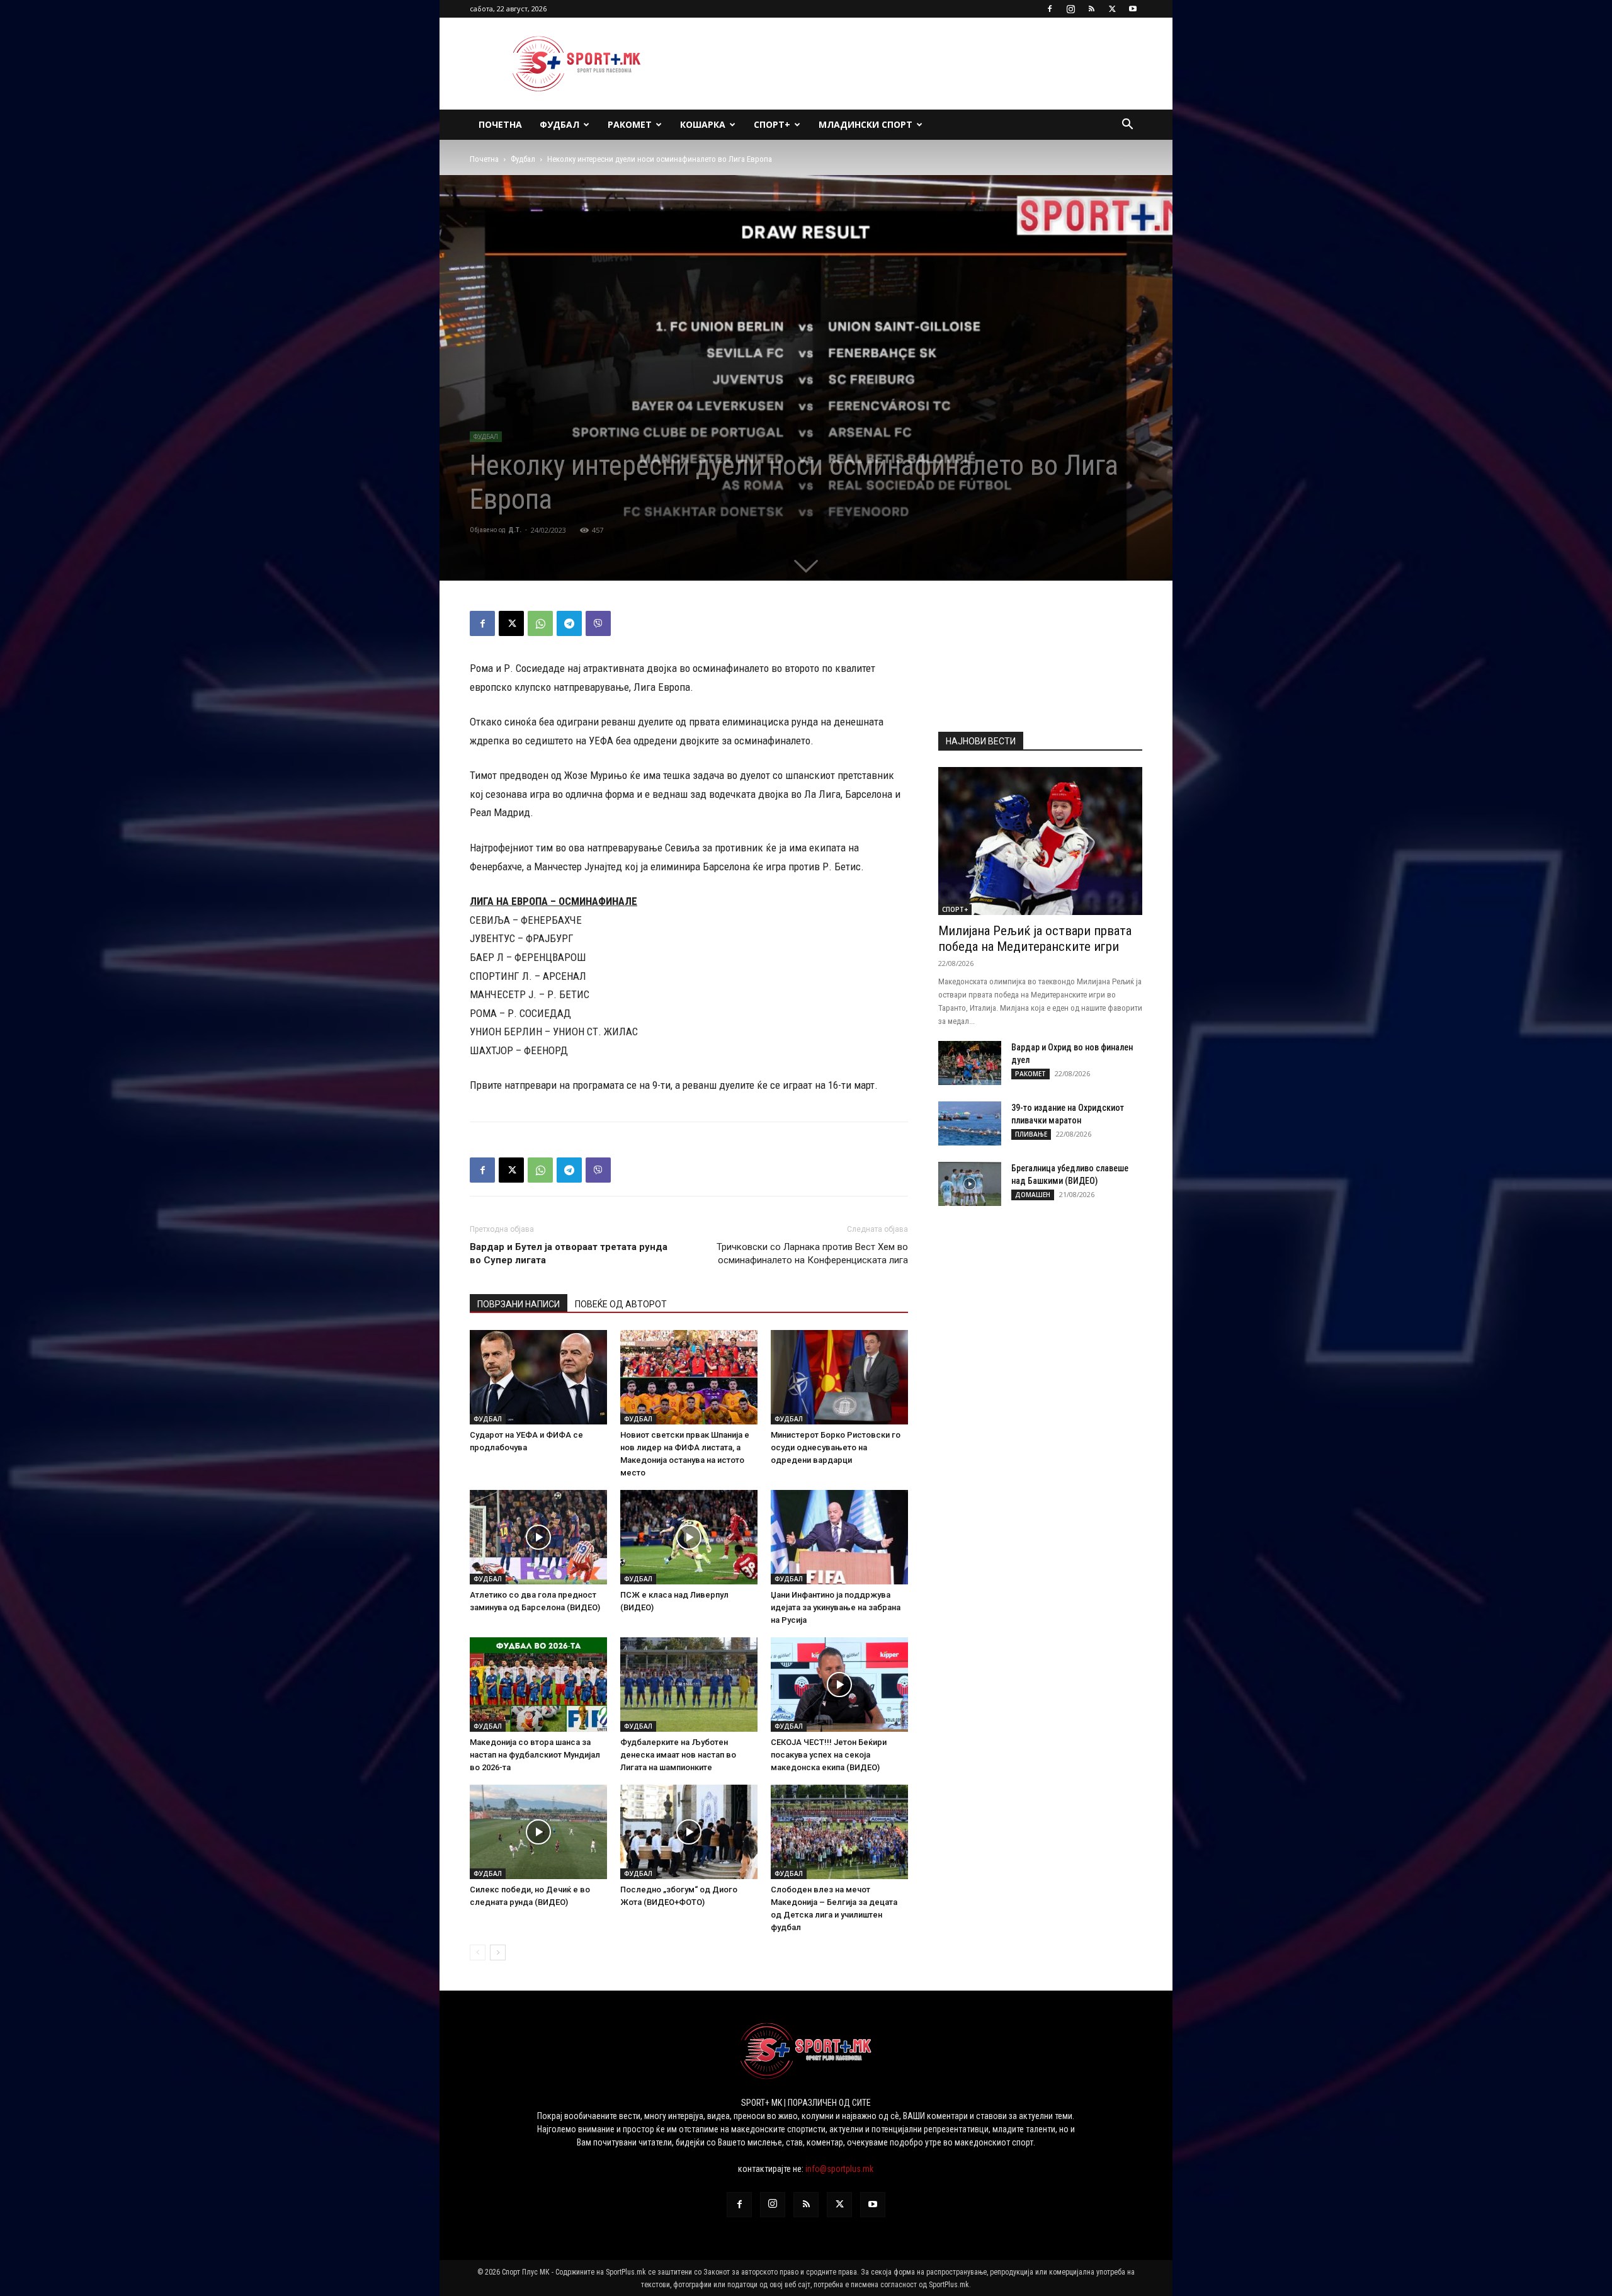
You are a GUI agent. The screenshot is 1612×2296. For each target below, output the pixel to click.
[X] (1112, 9)
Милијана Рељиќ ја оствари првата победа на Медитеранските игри (1035, 939)
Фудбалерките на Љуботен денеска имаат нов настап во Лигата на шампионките (678, 1755)
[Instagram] (1070, 9)
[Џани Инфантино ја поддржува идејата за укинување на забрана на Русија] (839, 1537)
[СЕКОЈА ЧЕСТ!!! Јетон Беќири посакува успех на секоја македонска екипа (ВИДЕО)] (839, 1685)
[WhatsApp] (540, 623)
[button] (1127, 126)
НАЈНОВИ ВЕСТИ (981, 741)
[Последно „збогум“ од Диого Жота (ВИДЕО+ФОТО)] (689, 1832)
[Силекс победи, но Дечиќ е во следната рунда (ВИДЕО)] (538, 1832)
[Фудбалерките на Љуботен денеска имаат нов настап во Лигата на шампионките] (689, 1685)
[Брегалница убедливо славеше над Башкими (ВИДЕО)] (970, 1184)
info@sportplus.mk (839, 2169)
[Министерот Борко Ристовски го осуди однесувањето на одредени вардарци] (839, 1377)
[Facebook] (1050, 9)
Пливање (1031, 1134)
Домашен (1033, 1195)
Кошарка (703, 124)
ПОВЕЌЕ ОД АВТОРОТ (621, 1304)
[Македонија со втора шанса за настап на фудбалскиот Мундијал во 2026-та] (538, 1685)
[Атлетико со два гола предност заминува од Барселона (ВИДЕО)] (538, 1537)
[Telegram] (569, 623)
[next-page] (498, 1952)
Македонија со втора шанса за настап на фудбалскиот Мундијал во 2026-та (535, 1755)
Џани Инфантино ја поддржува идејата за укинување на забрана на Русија (836, 1607)
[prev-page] (478, 1952)
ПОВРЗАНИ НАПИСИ (519, 1304)
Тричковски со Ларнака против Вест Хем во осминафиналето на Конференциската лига (812, 1253)
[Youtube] (1133, 9)
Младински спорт (866, 124)
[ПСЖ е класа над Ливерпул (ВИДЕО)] (689, 1537)
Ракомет (630, 124)
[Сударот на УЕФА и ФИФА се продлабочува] (538, 1377)
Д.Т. (515, 530)
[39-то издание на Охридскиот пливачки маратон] (970, 1123)
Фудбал (559, 124)
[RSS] (1091, 9)
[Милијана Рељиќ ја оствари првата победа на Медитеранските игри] (1040, 841)
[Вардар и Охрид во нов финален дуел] (970, 1063)
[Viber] (598, 623)
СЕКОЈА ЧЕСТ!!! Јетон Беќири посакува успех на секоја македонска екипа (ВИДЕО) (829, 1755)
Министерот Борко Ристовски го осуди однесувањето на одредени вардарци (836, 1447)
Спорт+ (772, 124)
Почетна (500, 124)
